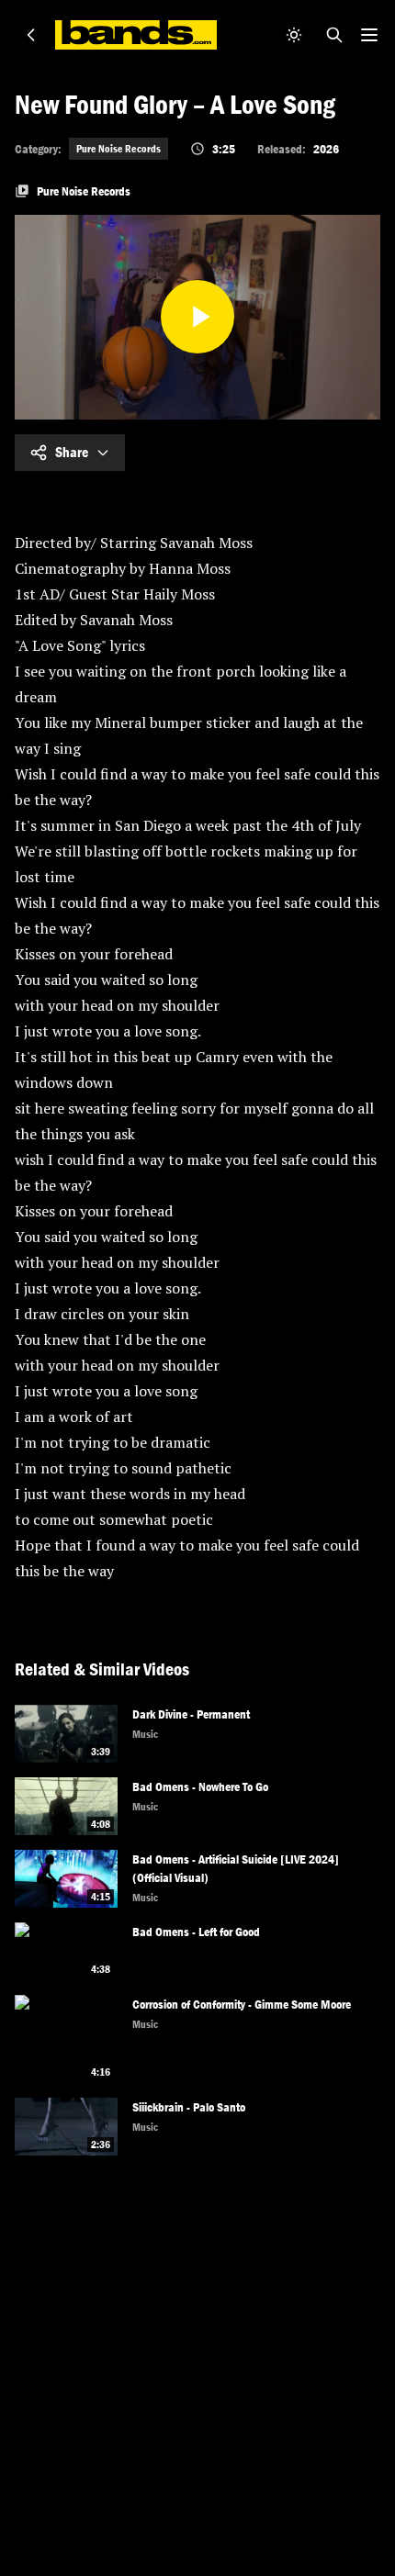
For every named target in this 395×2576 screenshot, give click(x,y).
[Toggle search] (334, 35)
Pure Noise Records (118, 149)
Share (72, 452)
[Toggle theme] (294, 35)
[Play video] (197, 317)
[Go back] (31, 35)
